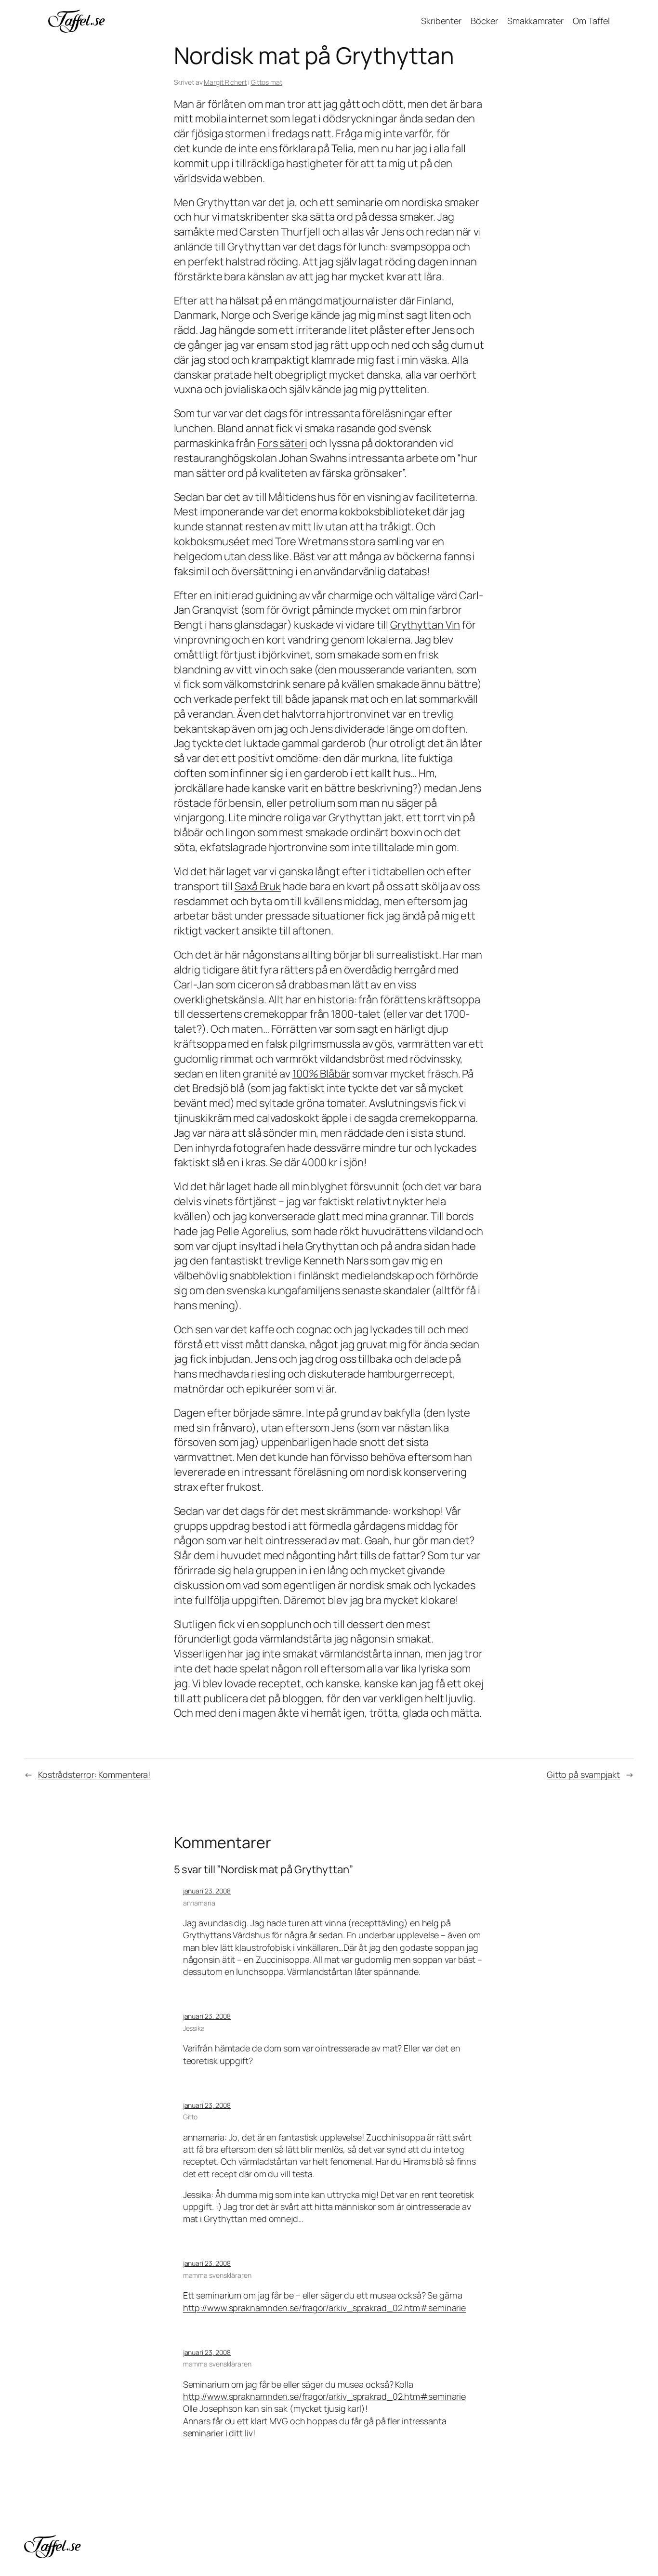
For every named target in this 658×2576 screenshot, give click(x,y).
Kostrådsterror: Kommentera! (94, 1774)
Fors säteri (282, 443)
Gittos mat (267, 82)
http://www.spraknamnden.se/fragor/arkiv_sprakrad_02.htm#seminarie (325, 2308)
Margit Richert (225, 82)
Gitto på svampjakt (583, 1774)
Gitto (191, 2117)
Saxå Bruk (258, 886)
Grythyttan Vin (425, 625)
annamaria (199, 1903)
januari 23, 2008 (207, 1891)
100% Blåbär (321, 1074)
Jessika (194, 2028)
